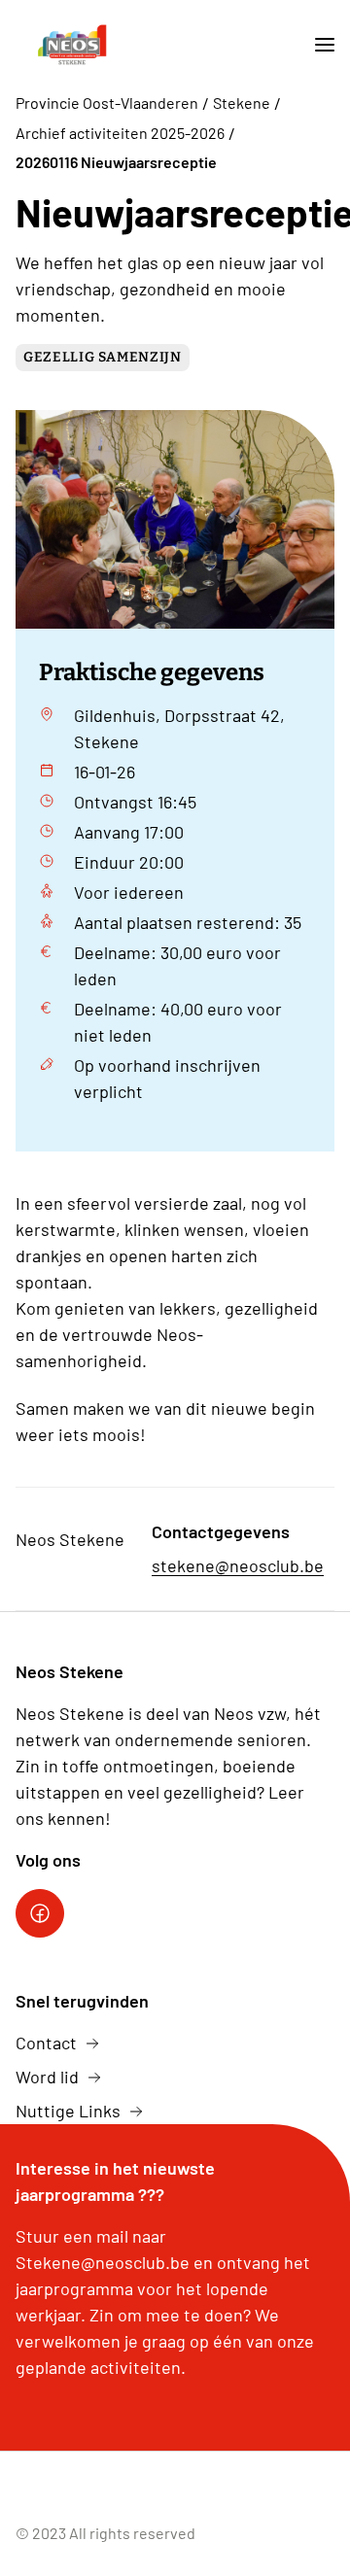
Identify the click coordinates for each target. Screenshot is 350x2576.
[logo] (72, 45)
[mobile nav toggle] (317, 45)
